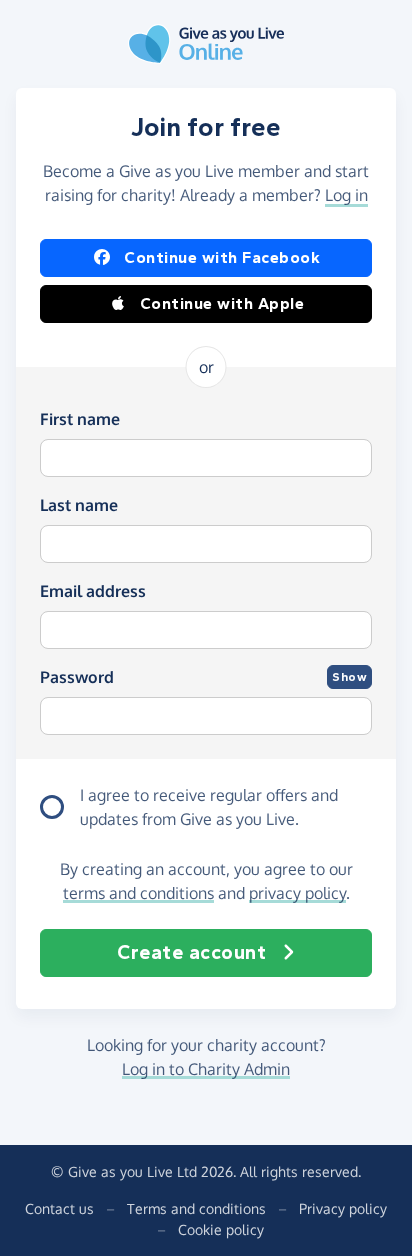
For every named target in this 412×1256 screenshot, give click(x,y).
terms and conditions (138, 893)
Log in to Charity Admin (206, 1069)
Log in (346, 195)
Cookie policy (221, 1229)
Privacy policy (343, 1208)
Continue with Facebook (222, 257)
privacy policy (297, 893)
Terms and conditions (196, 1208)
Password (77, 677)
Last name (79, 505)
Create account (191, 952)
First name (80, 419)
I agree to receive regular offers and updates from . (209, 807)
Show (349, 677)
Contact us (59, 1208)
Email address (93, 591)
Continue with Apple (222, 303)
